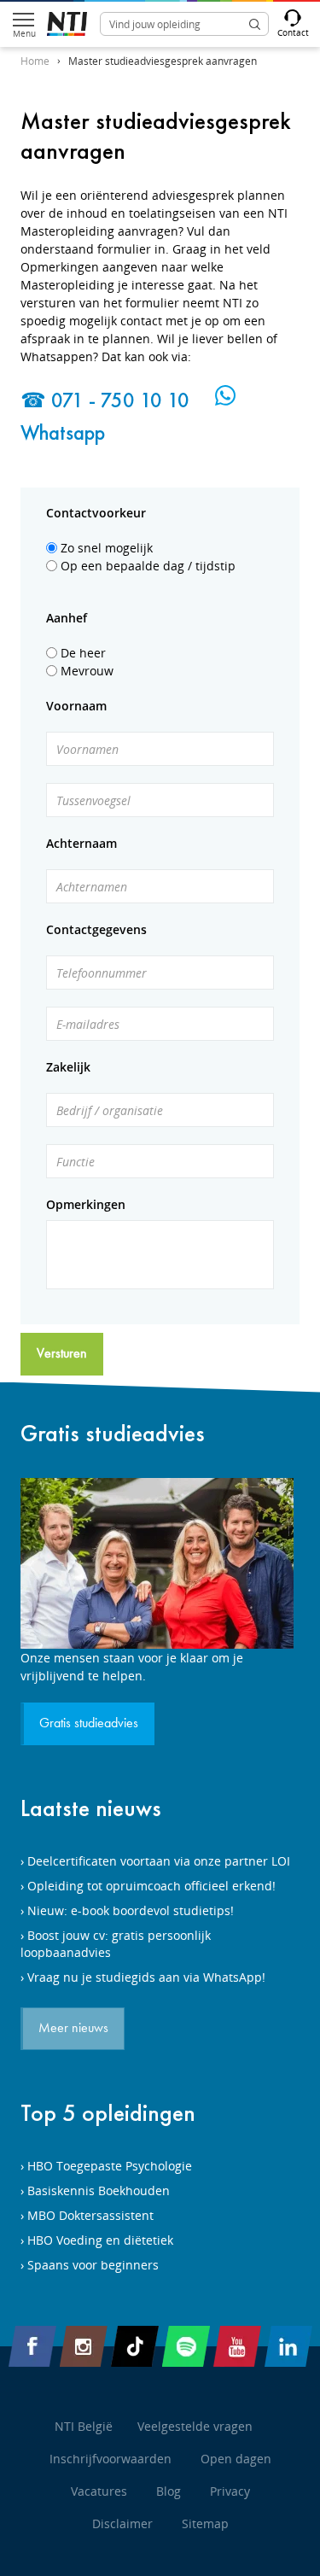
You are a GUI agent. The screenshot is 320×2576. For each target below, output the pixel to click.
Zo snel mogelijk (107, 548)
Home (35, 61)
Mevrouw (87, 671)
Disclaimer (122, 2523)
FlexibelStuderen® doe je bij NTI (67, 24)
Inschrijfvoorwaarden (111, 2459)
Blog (169, 2491)
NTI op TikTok (135, 2346)
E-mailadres (88, 1024)
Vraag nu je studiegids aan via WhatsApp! (146, 1977)
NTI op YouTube (237, 2346)
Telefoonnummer (102, 973)
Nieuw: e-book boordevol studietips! (131, 1910)
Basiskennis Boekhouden (99, 2190)
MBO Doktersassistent (90, 2215)
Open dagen (236, 2459)
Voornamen (87, 749)
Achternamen (92, 887)
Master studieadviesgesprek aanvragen (163, 61)
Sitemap (205, 2523)
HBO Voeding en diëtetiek (100, 2240)
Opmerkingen (86, 1204)
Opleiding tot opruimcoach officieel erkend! (151, 1886)
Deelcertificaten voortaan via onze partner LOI (159, 1861)
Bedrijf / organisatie (110, 1110)
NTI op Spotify (186, 2346)
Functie (76, 1162)
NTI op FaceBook (32, 2346)
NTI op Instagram (84, 2346)
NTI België (84, 2426)
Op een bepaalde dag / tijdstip (148, 566)
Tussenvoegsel (93, 800)
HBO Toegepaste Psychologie (110, 2166)
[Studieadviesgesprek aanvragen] (160, 1563)
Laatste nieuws (91, 1808)
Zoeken (254, 24)
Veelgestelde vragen (195, 2426)
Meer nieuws (73, 2029)
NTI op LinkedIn (288, 2346)
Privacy (230, 2491)
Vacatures (99, 2491)
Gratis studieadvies (113, 1433)
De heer (83, 653)
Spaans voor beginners (93, 2265)
